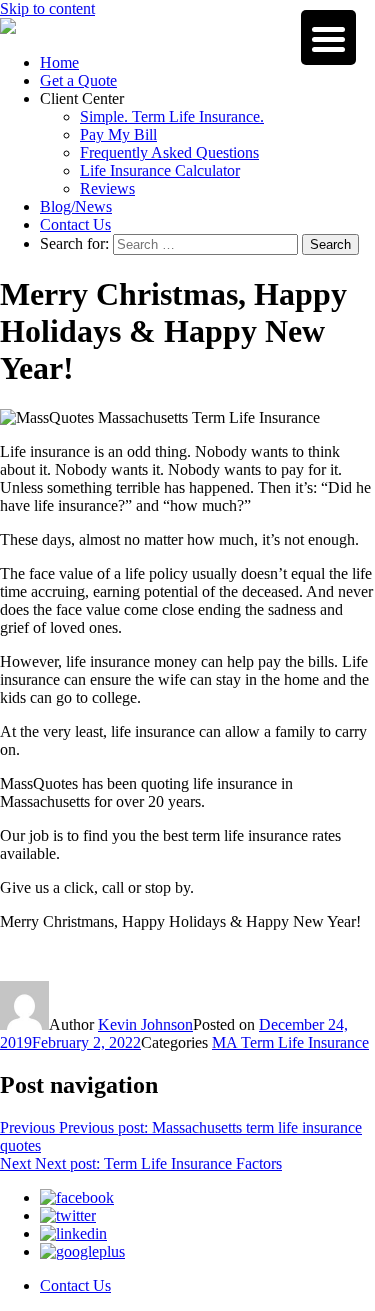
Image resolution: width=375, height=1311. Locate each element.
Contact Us (75, 224)
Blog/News (76, 206)
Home (59, 62)
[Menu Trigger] (328, 37)
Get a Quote (78, 80)
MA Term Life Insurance (290, 1042)
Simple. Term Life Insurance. (172, 116)
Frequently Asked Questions (169, 152)
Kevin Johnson (145, 1024)
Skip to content (47, 8)
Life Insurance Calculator (160, 170)
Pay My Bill (118, 134)
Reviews (107, 188)
